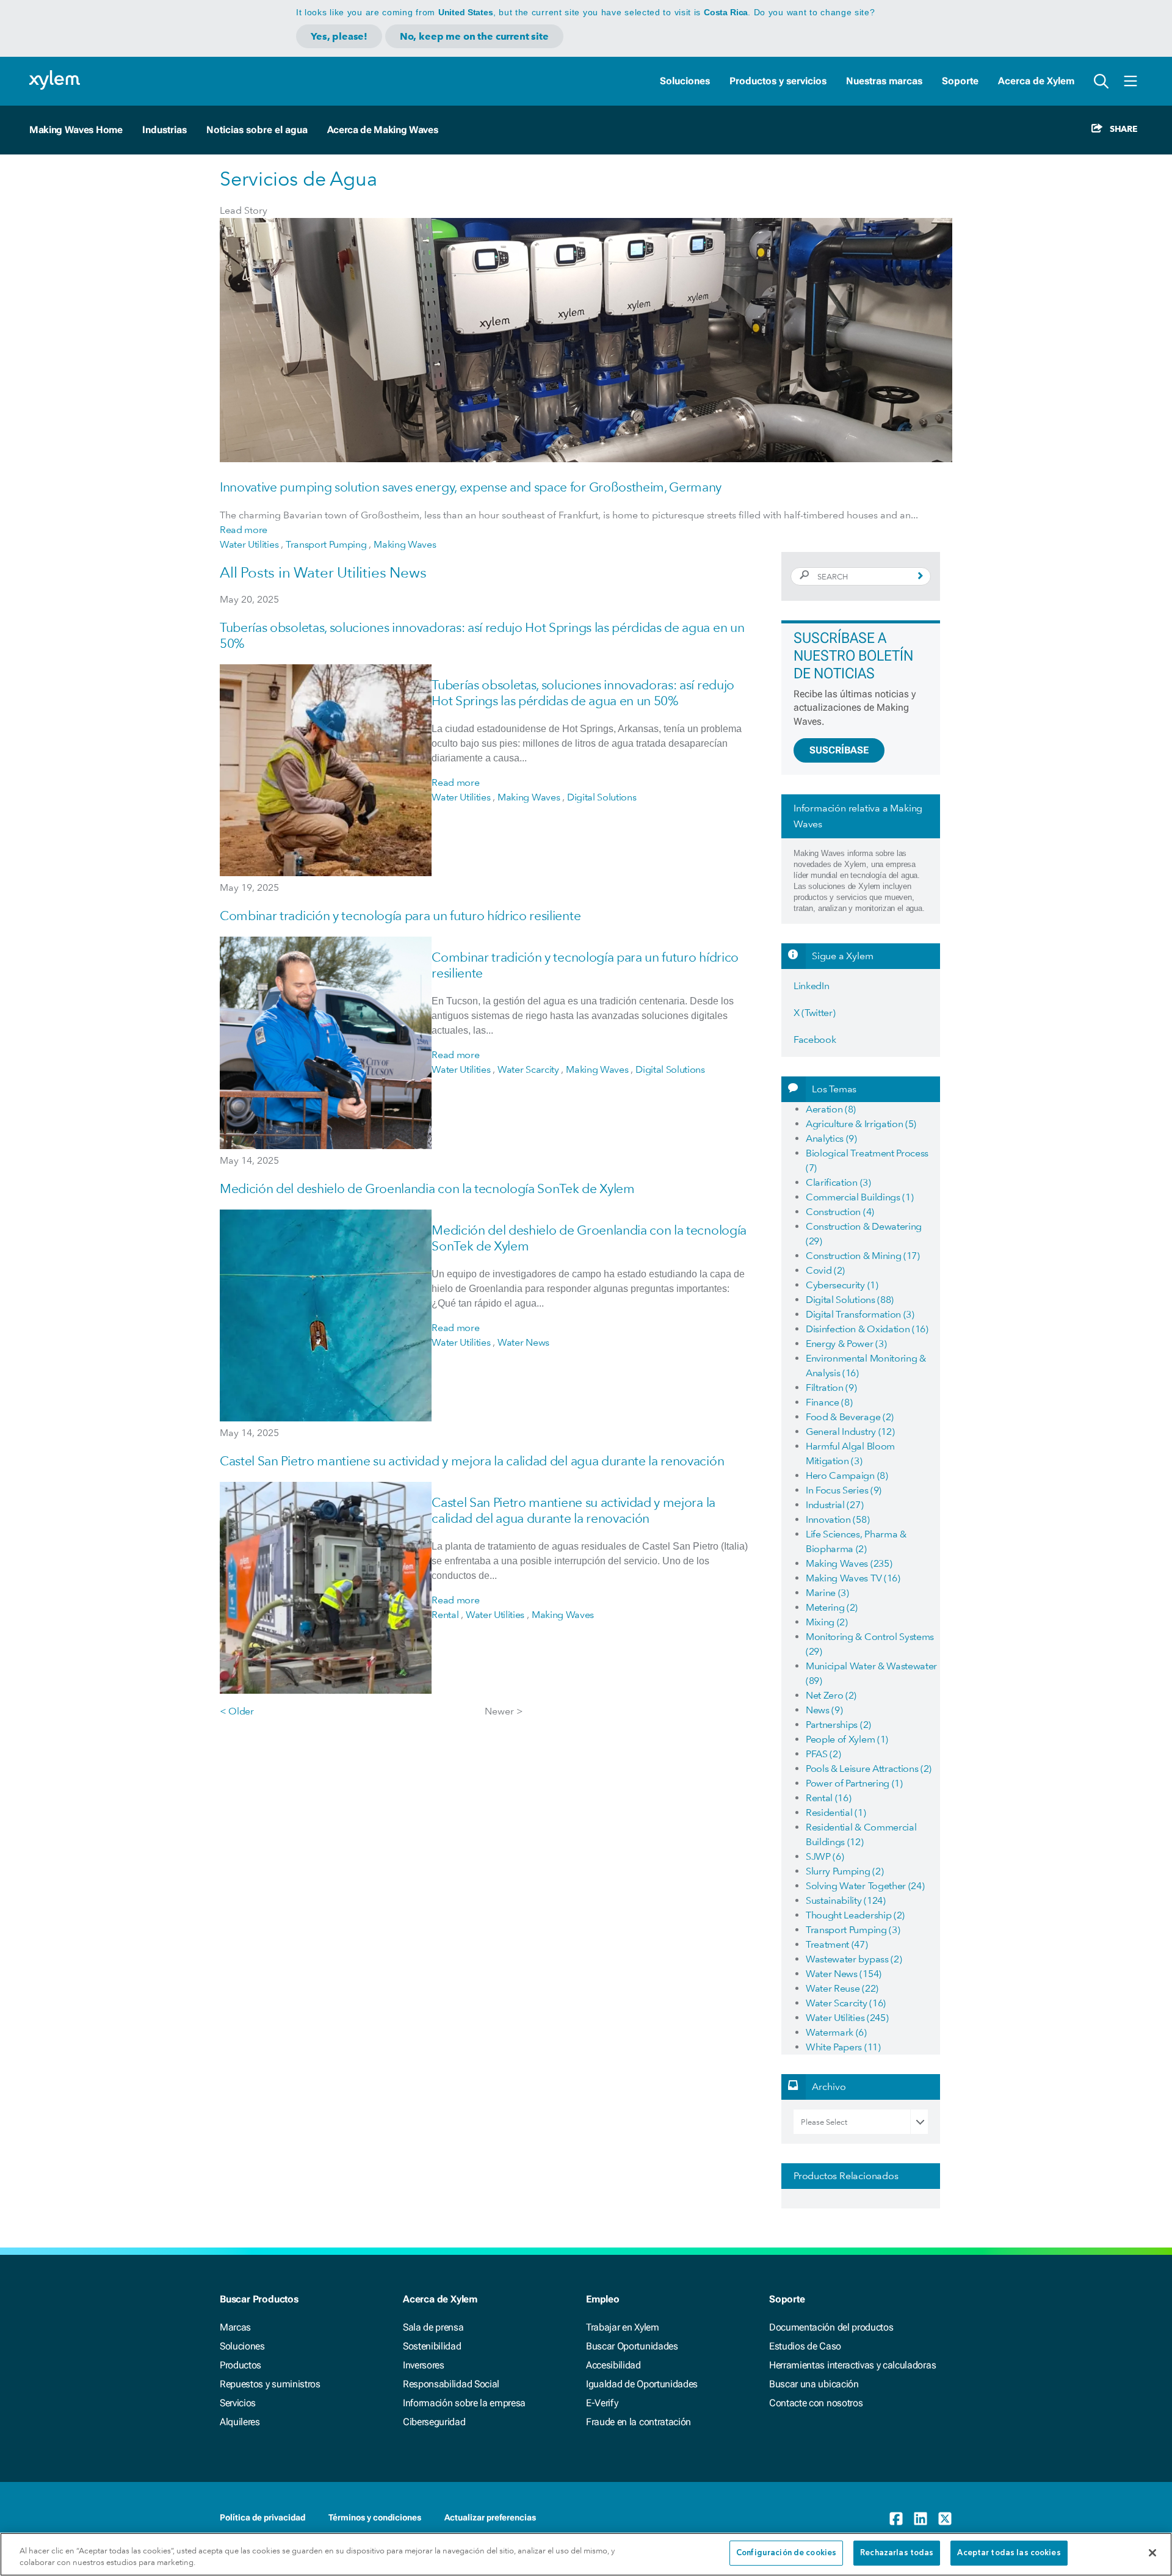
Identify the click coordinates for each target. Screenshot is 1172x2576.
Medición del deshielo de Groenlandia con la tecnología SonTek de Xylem (427, 1188)
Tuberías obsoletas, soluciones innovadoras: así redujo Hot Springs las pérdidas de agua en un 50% (583, 693)
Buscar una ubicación (814, 2384)
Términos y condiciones (375, 2517)
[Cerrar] (1152, 2553)
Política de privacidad (262, 2517)
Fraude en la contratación (638, 2422)
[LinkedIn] (921, 2519)
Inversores (424, 2365)
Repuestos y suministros (270, 2384)
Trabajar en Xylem (623, 2327)
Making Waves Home (76, 130)
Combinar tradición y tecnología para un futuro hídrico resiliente (400, 916)
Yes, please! (339, 36)
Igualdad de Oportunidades (642, 2384)
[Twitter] (945, 2519)
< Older (237, 1711)
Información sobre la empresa (464, 2403)
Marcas (235, 2327)
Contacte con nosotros (816, 2403)
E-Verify (602, 2403)
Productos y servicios (778, 81)
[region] (586, 2554)
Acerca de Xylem (1036, 81)
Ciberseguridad (434, 2422)
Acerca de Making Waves (383, 130)
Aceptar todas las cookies (1009, 2553)
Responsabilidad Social (451, 2384)
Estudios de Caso (805, 2346)
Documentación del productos (831, 2327)
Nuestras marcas (884, 81)
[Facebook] (896, 2519)
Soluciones (685, 81)
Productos (241, 2365)
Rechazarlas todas (897, 2553)
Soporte (960, 81)
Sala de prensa (433, 2327)
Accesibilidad (613, 2365)
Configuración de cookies (786, 2553)
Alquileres (240, 2422)
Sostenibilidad (432, 2346)
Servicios (238, 2403)
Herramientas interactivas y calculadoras (852, 2365)
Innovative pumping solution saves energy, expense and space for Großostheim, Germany (471, 487)
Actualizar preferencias (490, 2517)
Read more (244, 530)
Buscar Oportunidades (632, 2346)
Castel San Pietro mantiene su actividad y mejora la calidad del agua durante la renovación (472, 1461)
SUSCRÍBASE (839, 750)
